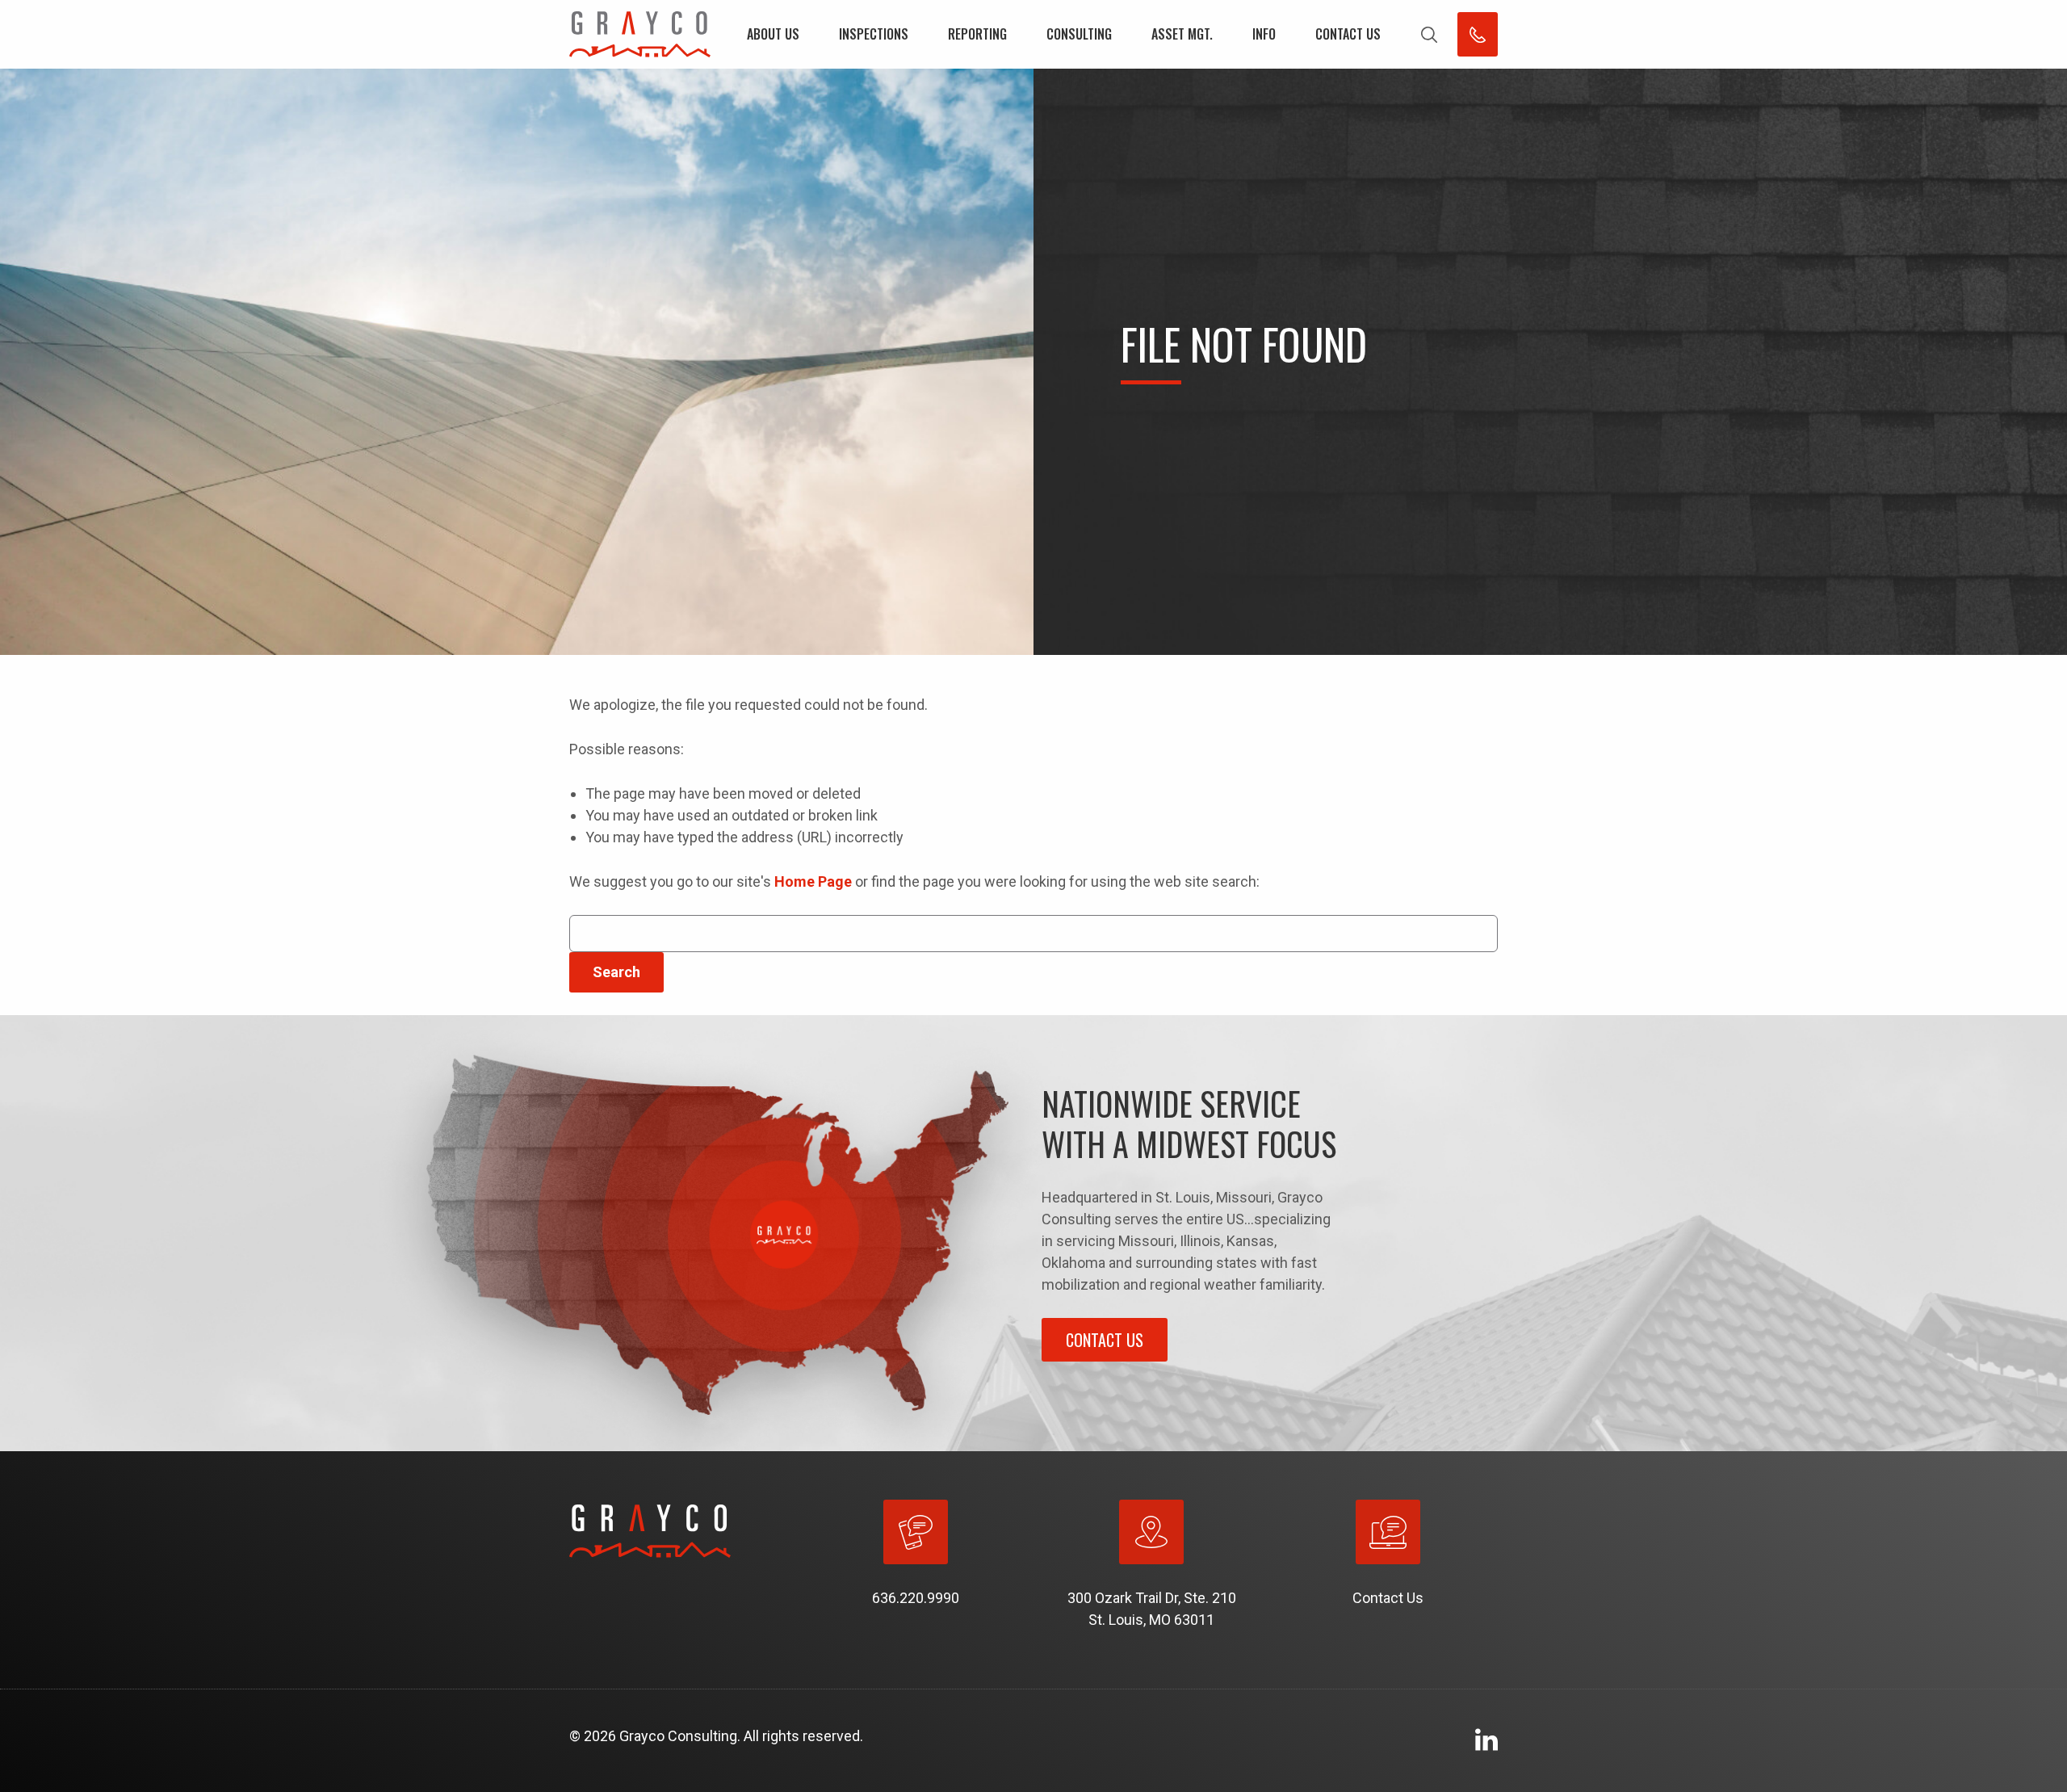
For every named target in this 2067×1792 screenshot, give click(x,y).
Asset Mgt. (1182, 34)
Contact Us (1348, 34)
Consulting (1079, 34)
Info (1264, 34)
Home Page (813, 881)
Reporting (977, 34)
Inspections (874, 34)
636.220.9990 (916, 1598)
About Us (773, 34)
